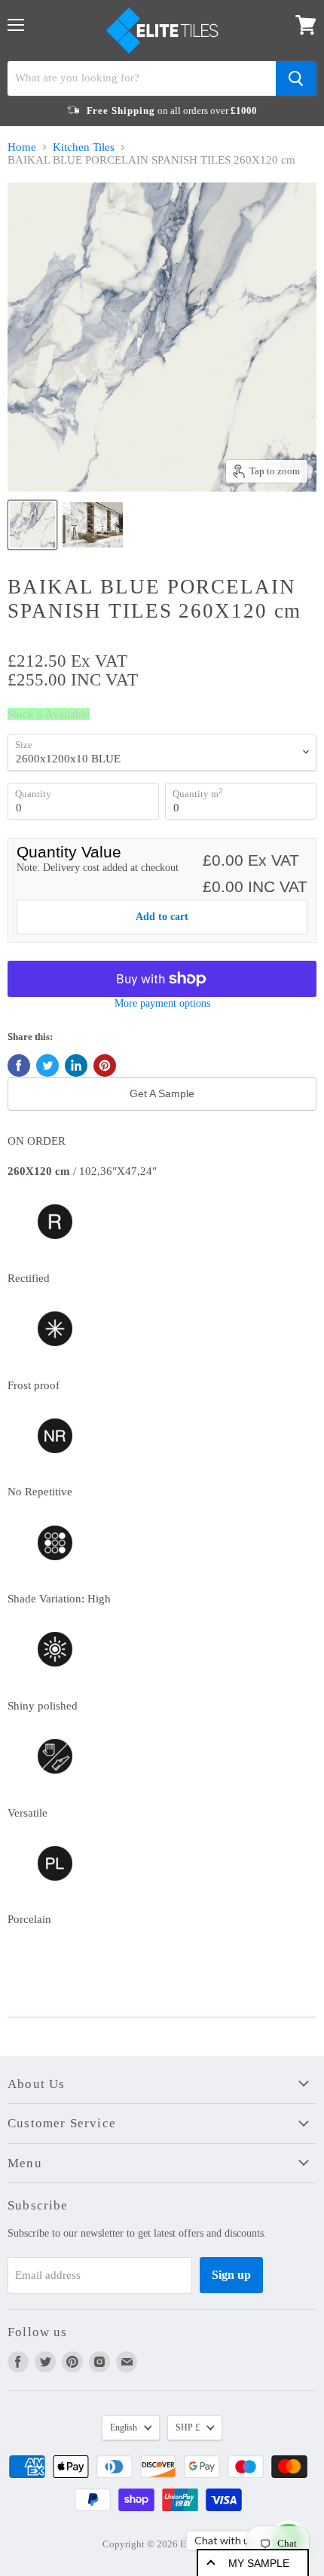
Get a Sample (162, 1093)
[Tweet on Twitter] (47, 1066)
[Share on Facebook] (19, 1066)
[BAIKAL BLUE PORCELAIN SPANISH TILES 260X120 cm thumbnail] (32, 525)
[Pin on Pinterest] (105, 1066)
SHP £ (188, 2427)
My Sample (259, 2563)
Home (22, 147)
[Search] (296, 78)
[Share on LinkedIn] (76, 1066)
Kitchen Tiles (84, 147)
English (124, 2427)
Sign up (231, 2275)
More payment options (162, 1003)
